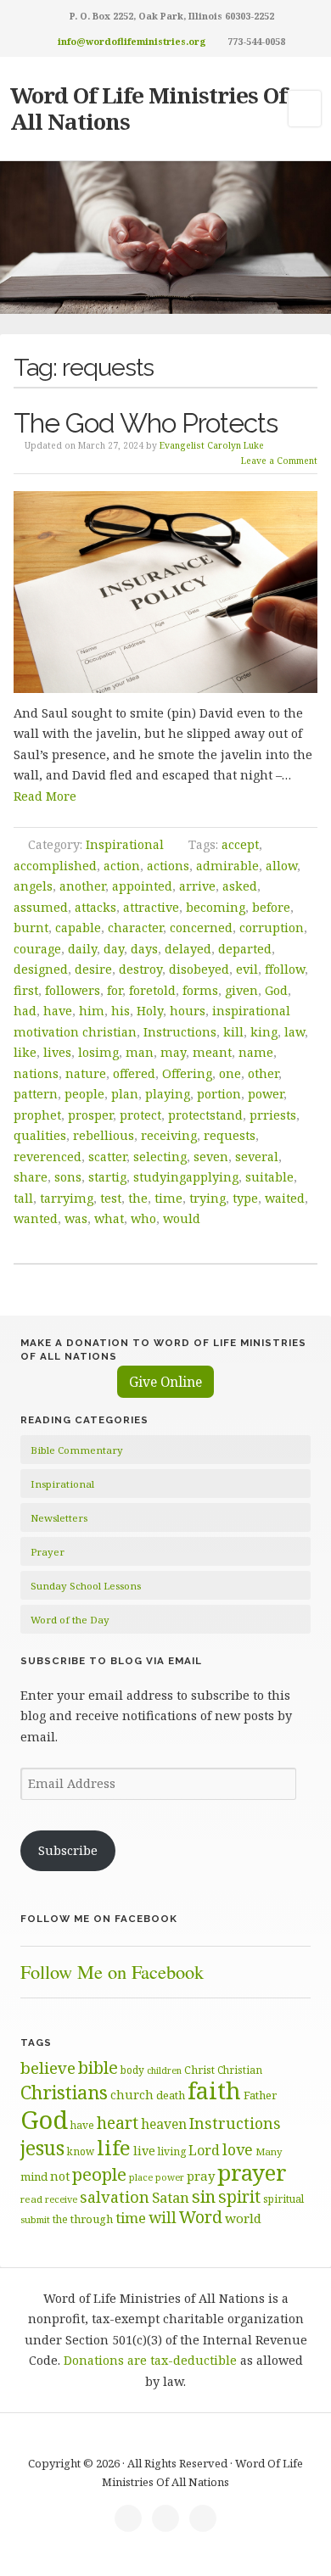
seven (211, 1157)
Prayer (48, 1552)
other (263, 1073)
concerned (201, 928)
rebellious (104, 1135)
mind (34, 2176)
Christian (240, 2070)
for (115, 990)
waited (285, 1198)
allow (281, 866)
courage (37, 949)
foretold (152, 990)
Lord (204, 2150)
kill (233, 1032)
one (230, 1073)
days (144, 949)
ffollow (285, 969)
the (138, 1198)
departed (245, 949)
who (143, 1218)
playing (168, 1094)
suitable (269, 1177)
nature (86, 1073)
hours (188, 1011)
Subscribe (68, 1850)
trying (208, 1198)
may (173, 1052)
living (172, 2151)
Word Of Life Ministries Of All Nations (149, 108)
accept (240, 844)
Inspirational (125, 844)
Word (201, 2217)
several (257, 1157)
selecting (160, 1157)
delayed (188, 949)
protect (140, 1115)
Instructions (180, 1032)
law (295, 1032)
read (31, 2199)
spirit (239, 2196)
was (76, 1218)
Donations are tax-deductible (150, 2360)
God (276, 990)
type (245, 1198)
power (266, 1094)
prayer (252, 2172)
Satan (171, 2197)
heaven (164, 2124)
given (241, 990)
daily (82, 949)
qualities (40, 1135)
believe (48, 2068)
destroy (140, 969)
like (25, 1052)
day (114, 949)
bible (98, 2067)
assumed (41, 907)
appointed (142, 886)
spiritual (283, 2199)
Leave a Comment (279, 461)
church (132, 2095)
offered (134, 1073)
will (163, 2217)
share (31, 1177)
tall (23, 1198)
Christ (199, 2070)
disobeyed (199, 969)
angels (33, 886)
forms (200, 990)
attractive (151, 907)
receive (61, 2199)
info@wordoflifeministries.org (132, 41)
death (171, 2095)
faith (214, 2090)
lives (57, 1052)
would (182, 1218)
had (25, 1011)
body (132, 2070)
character (135, 928)
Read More (45, 796)
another (82, 886)
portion (219, 1094)
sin (204, 2196)
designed (41, 969)
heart (118, 2123)
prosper (90, 1115)
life (114, 2147)
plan (125, 1094)
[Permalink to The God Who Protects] (166, 592)
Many (269, 2151)
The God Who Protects (146, 423)
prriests (273, 1115)
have (58, 1011)
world (243, 2218)
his (121, 1011)
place (141, 2177)
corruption (272, 928)
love (238, 2149)
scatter (107, 1157)
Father (260, 2095)
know (81, 2151)
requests (230, 1135)
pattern (36, 1094)
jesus (42, 2148)
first (26, 990)
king (264, 1032)
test (111, 1198)
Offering (187, 1073)
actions (168, 866)
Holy (150, 1011)
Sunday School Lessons (86, 1586)
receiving (169, 1135)
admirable (227, 866)
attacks (95, 907)
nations (36, 1073)
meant (212, 1052)
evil (247, 969)
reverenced (48, 1157)
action (122, 866)
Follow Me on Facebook (99, 1919)
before (271, 907)
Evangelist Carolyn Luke (212, 445)
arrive (197, 886)
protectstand (205, 1115)
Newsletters (59, 1518)
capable (78, 928)
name (256, 1052)
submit (35, 2219)
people (84, 1094)
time (168, 1198)
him (92, 1011)
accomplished (55, 866)
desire (93, 969)
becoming (216, 907)
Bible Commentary (77, 1450)
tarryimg (67, 1198)
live (144, 2151)
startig (107, 1177)
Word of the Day (70, 1620)
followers (73, 990)
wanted (36, 1218)
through (92, 2219)
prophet (37, 1115)
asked (240, 886)
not (60, 2176)
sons (68, 1177)
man (140, 1052)
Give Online (165, 1382)
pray (201, 2176)
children (164, 2070)
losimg (98, 1052)
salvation (115, 2197)
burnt (31, 928)
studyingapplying (186, 1177)
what (109, 1218)
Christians (64, 2092)
